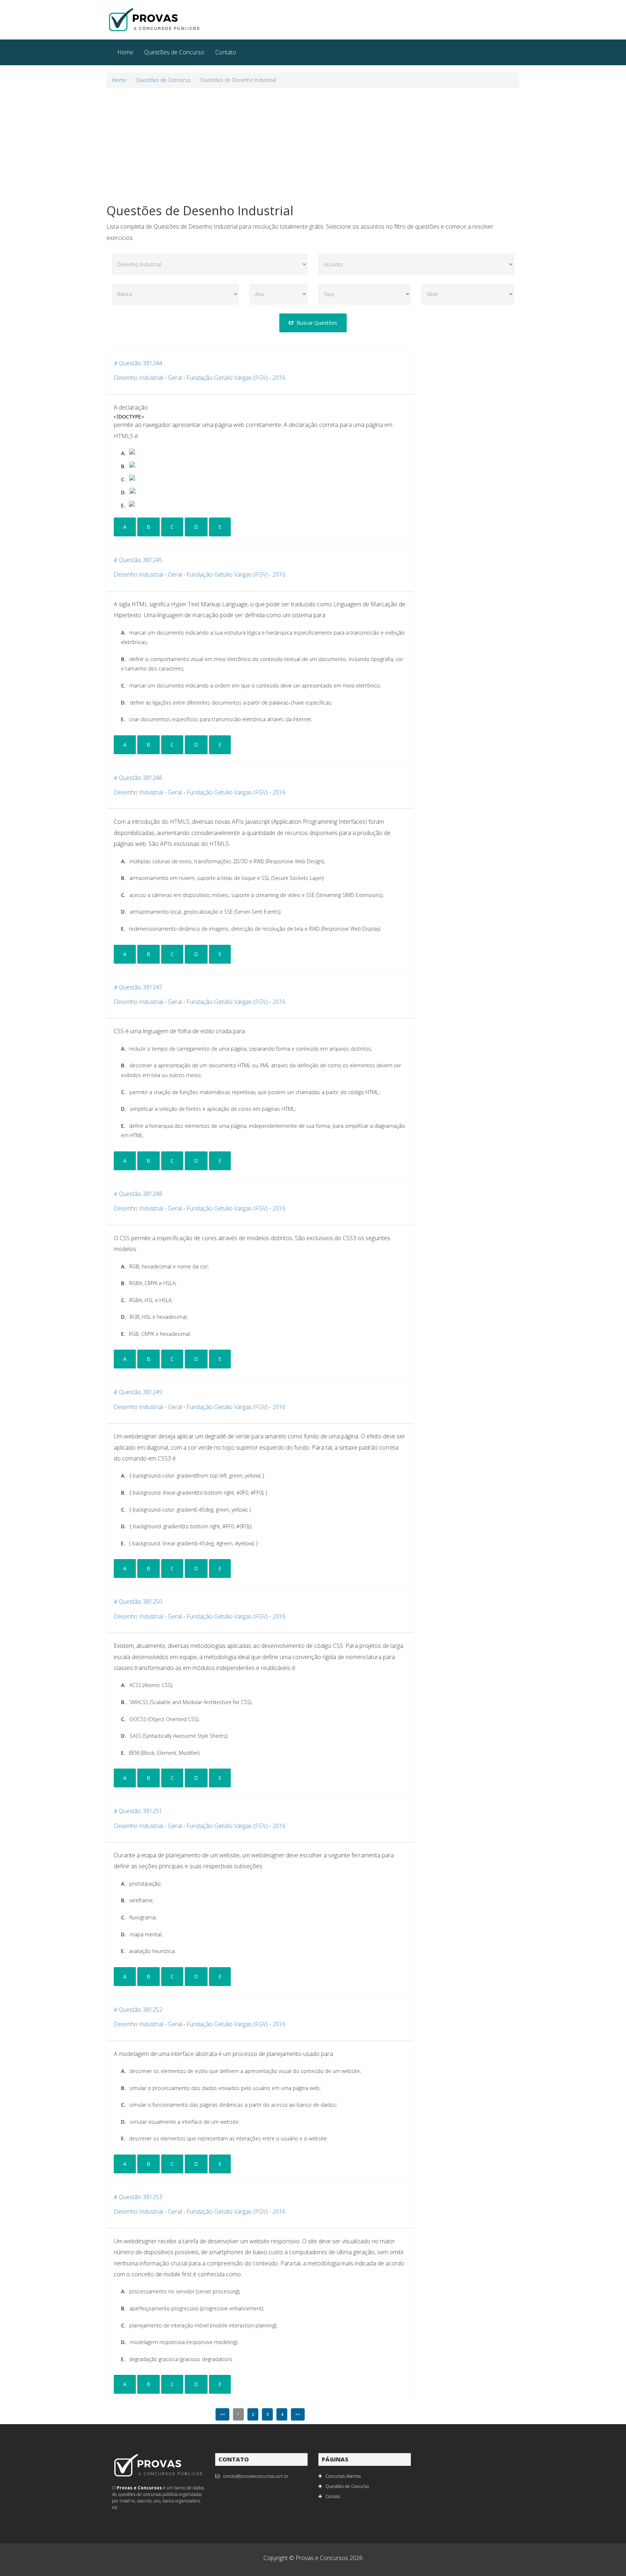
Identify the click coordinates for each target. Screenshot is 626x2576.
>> (298, 2414)
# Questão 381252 (138, 2010)
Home (125, 52)
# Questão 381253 (138, 2197)
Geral (175, 378)
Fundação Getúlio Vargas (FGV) (227, 378)
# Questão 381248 (138, 1194)
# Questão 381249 (138, 1392)
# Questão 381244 (138, 363)
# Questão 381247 (138, 987)
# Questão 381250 (138, 1601)
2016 (279, 378)
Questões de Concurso (174, 52)
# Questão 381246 (138, 778)
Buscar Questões (317, 323)
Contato (226, 52)
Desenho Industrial (138, 378)
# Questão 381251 (138, 1811)
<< (222, 2414)
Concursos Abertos (343, 2476)
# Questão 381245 (138, 560)
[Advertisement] (313, 146)
